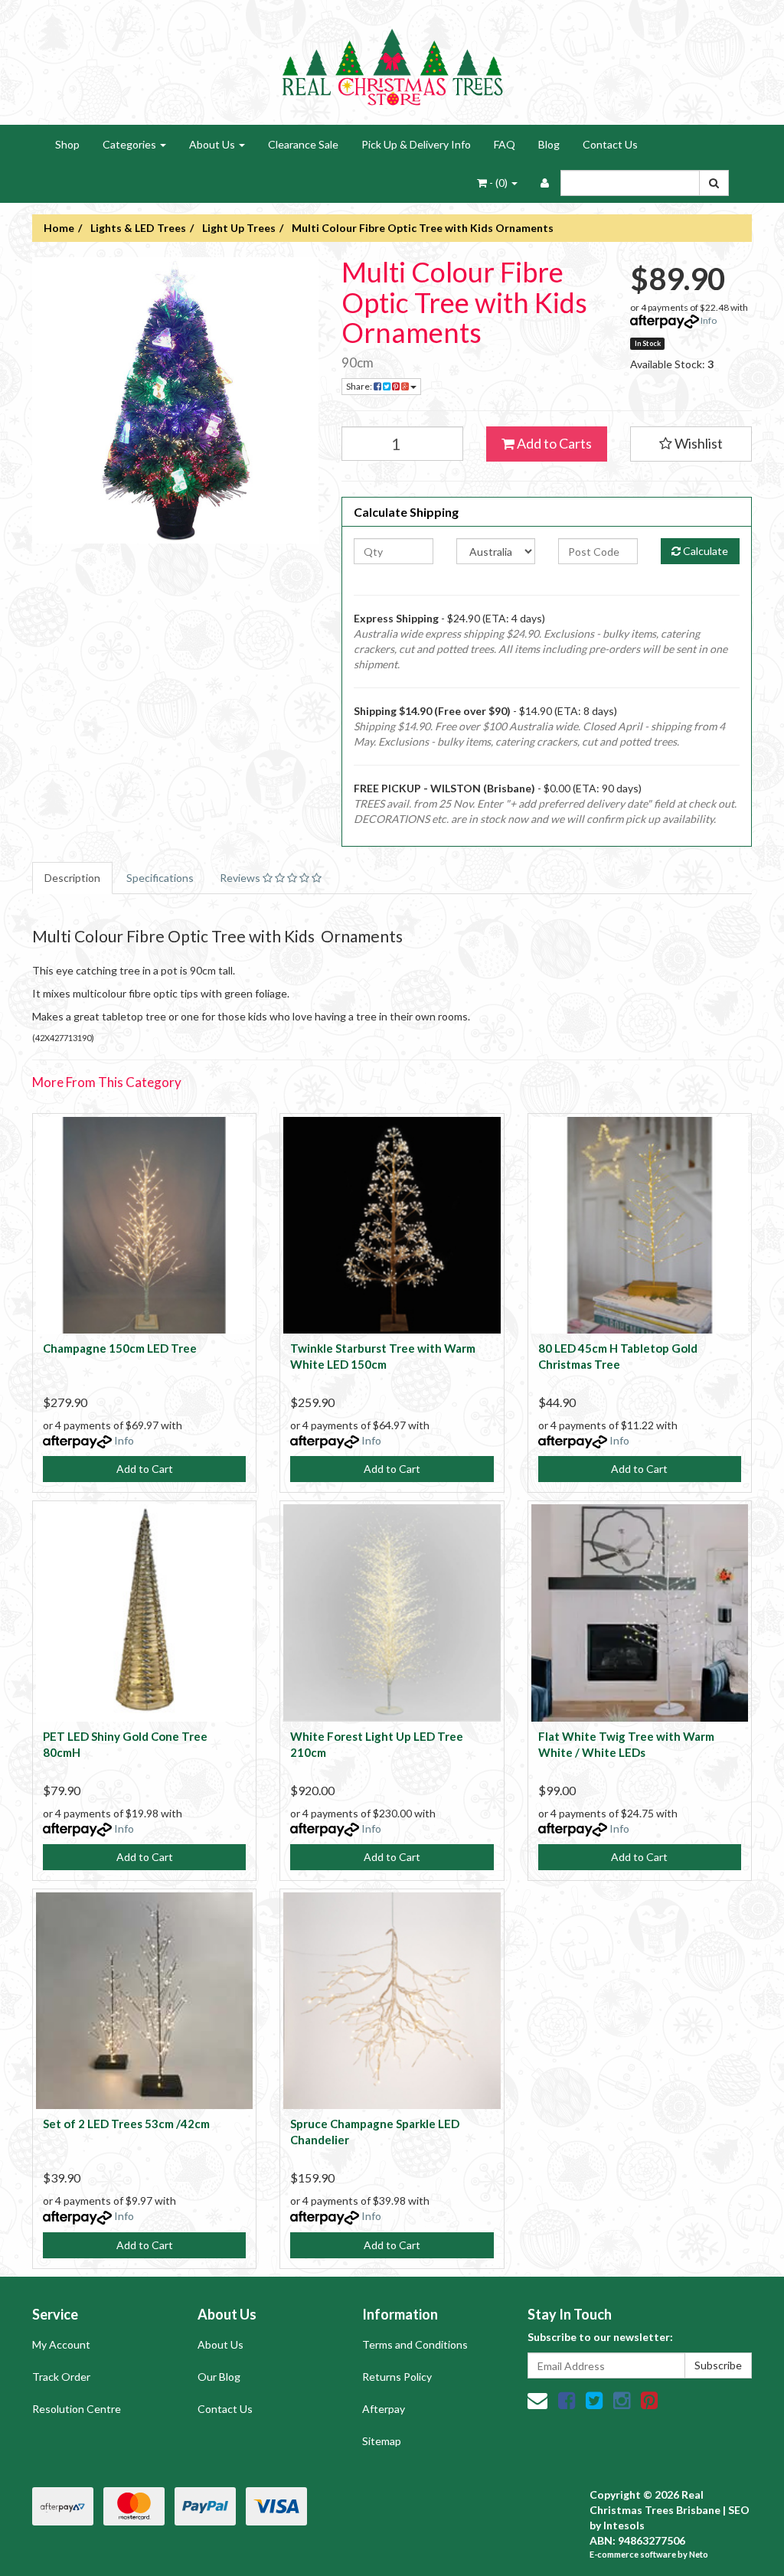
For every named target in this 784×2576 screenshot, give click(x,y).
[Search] (714, 183)
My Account (61, 2344)
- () (498, 183)
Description (72, 878)
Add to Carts (553, 443)
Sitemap (382, 2441)
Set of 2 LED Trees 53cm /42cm (126, 2124)
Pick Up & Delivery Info (416, 144)
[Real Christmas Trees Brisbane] (392, 61)
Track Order (61, 2377)
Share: (360, 386)
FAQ (505, 144)
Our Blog (219, 2377)
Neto (699, 2554)
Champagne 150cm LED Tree (120, 1348)
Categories (131, 144)
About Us (213, 144)
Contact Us (610, 144)
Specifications (160, 878)
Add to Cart (145, 1469)
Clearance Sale (303, 144)
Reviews (241, 878)
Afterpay (384, 2409)
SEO (739, 2510)
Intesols (624, 2525)
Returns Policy (397, 2377)
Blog (549, 144)
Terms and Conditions (415, 2344)
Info (709, 320)
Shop (67, 144)
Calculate (704, 551)
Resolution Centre (77, 2409)
